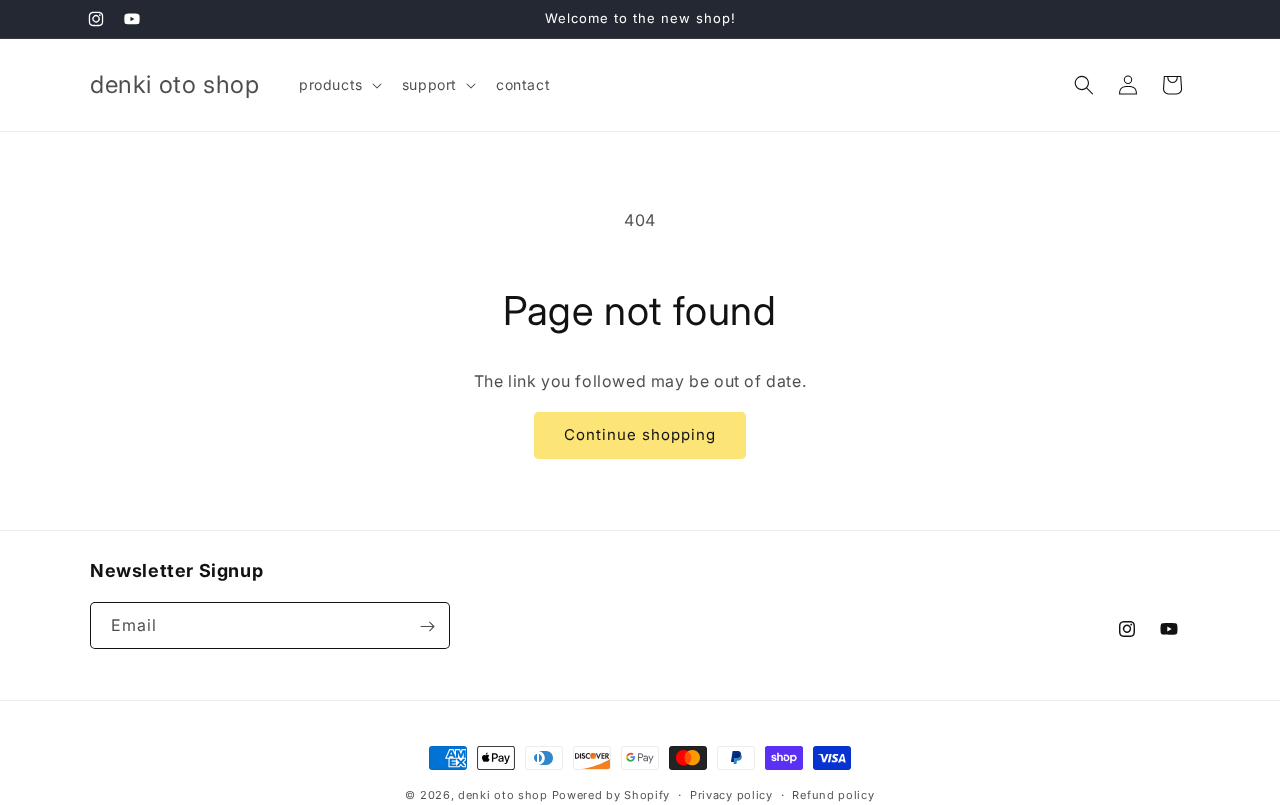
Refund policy (833, 794)
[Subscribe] (427, 626)
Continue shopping (640, 434)
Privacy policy (731, 794)
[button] (338, 85)
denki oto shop (503, 795)
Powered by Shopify (611, 795)
